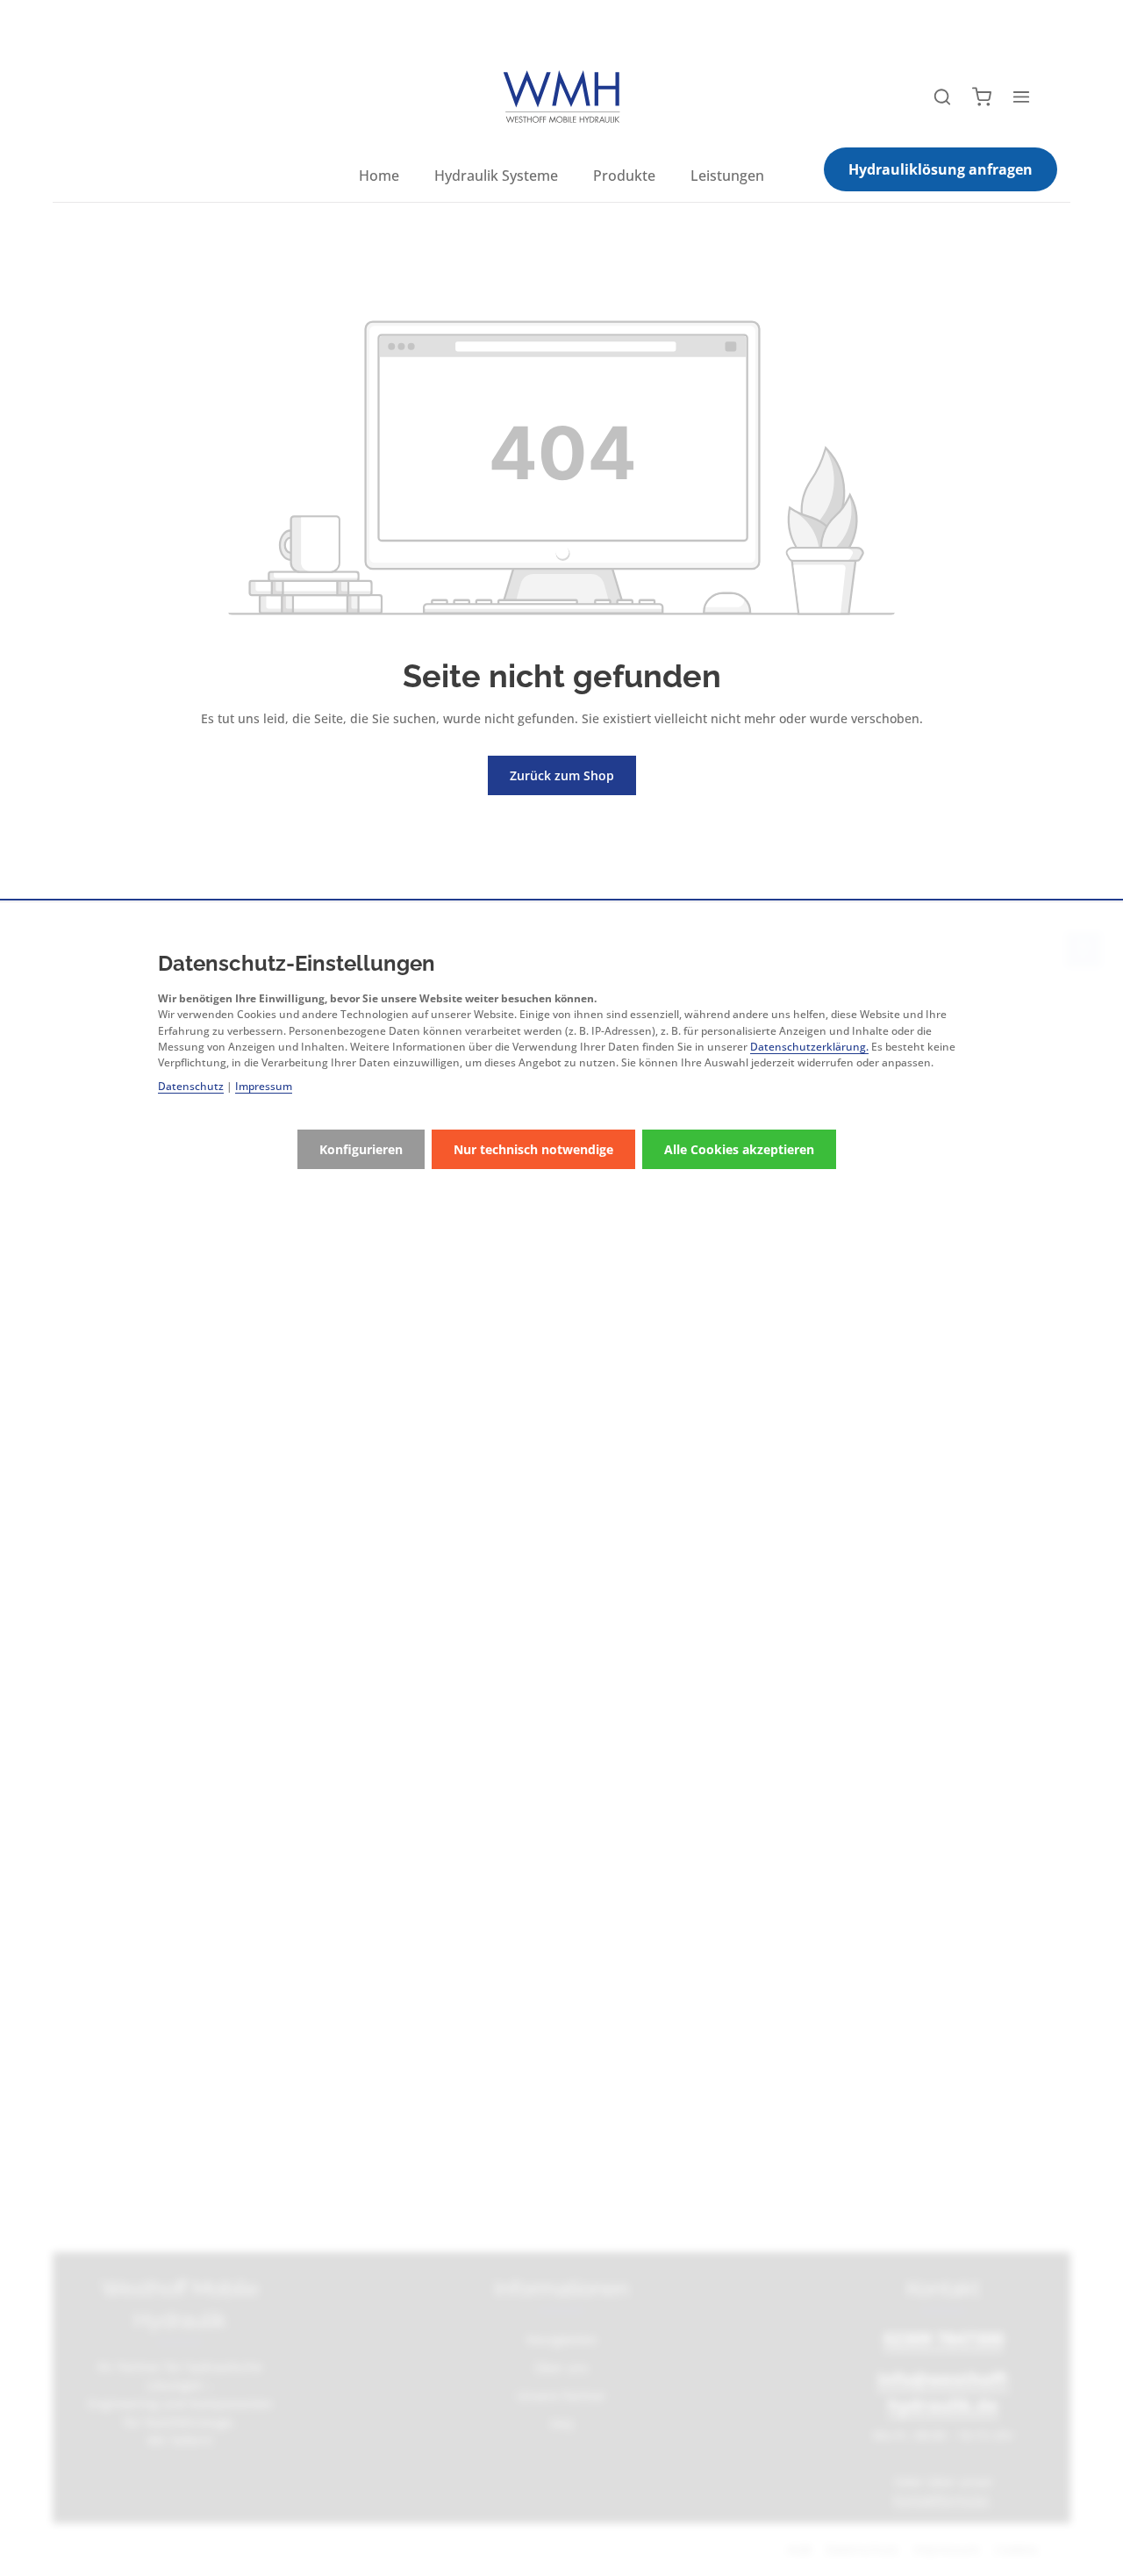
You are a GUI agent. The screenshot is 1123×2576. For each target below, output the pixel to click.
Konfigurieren (361, 1149)
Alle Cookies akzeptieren (739, 1149)
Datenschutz (191, 1086)
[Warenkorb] (982, 97)
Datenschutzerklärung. (809, 1047)
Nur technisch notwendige (533, 1149)
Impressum (264, 1086)
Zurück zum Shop (562, 775)
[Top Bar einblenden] (1021, 97)
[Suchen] (942, 97)
